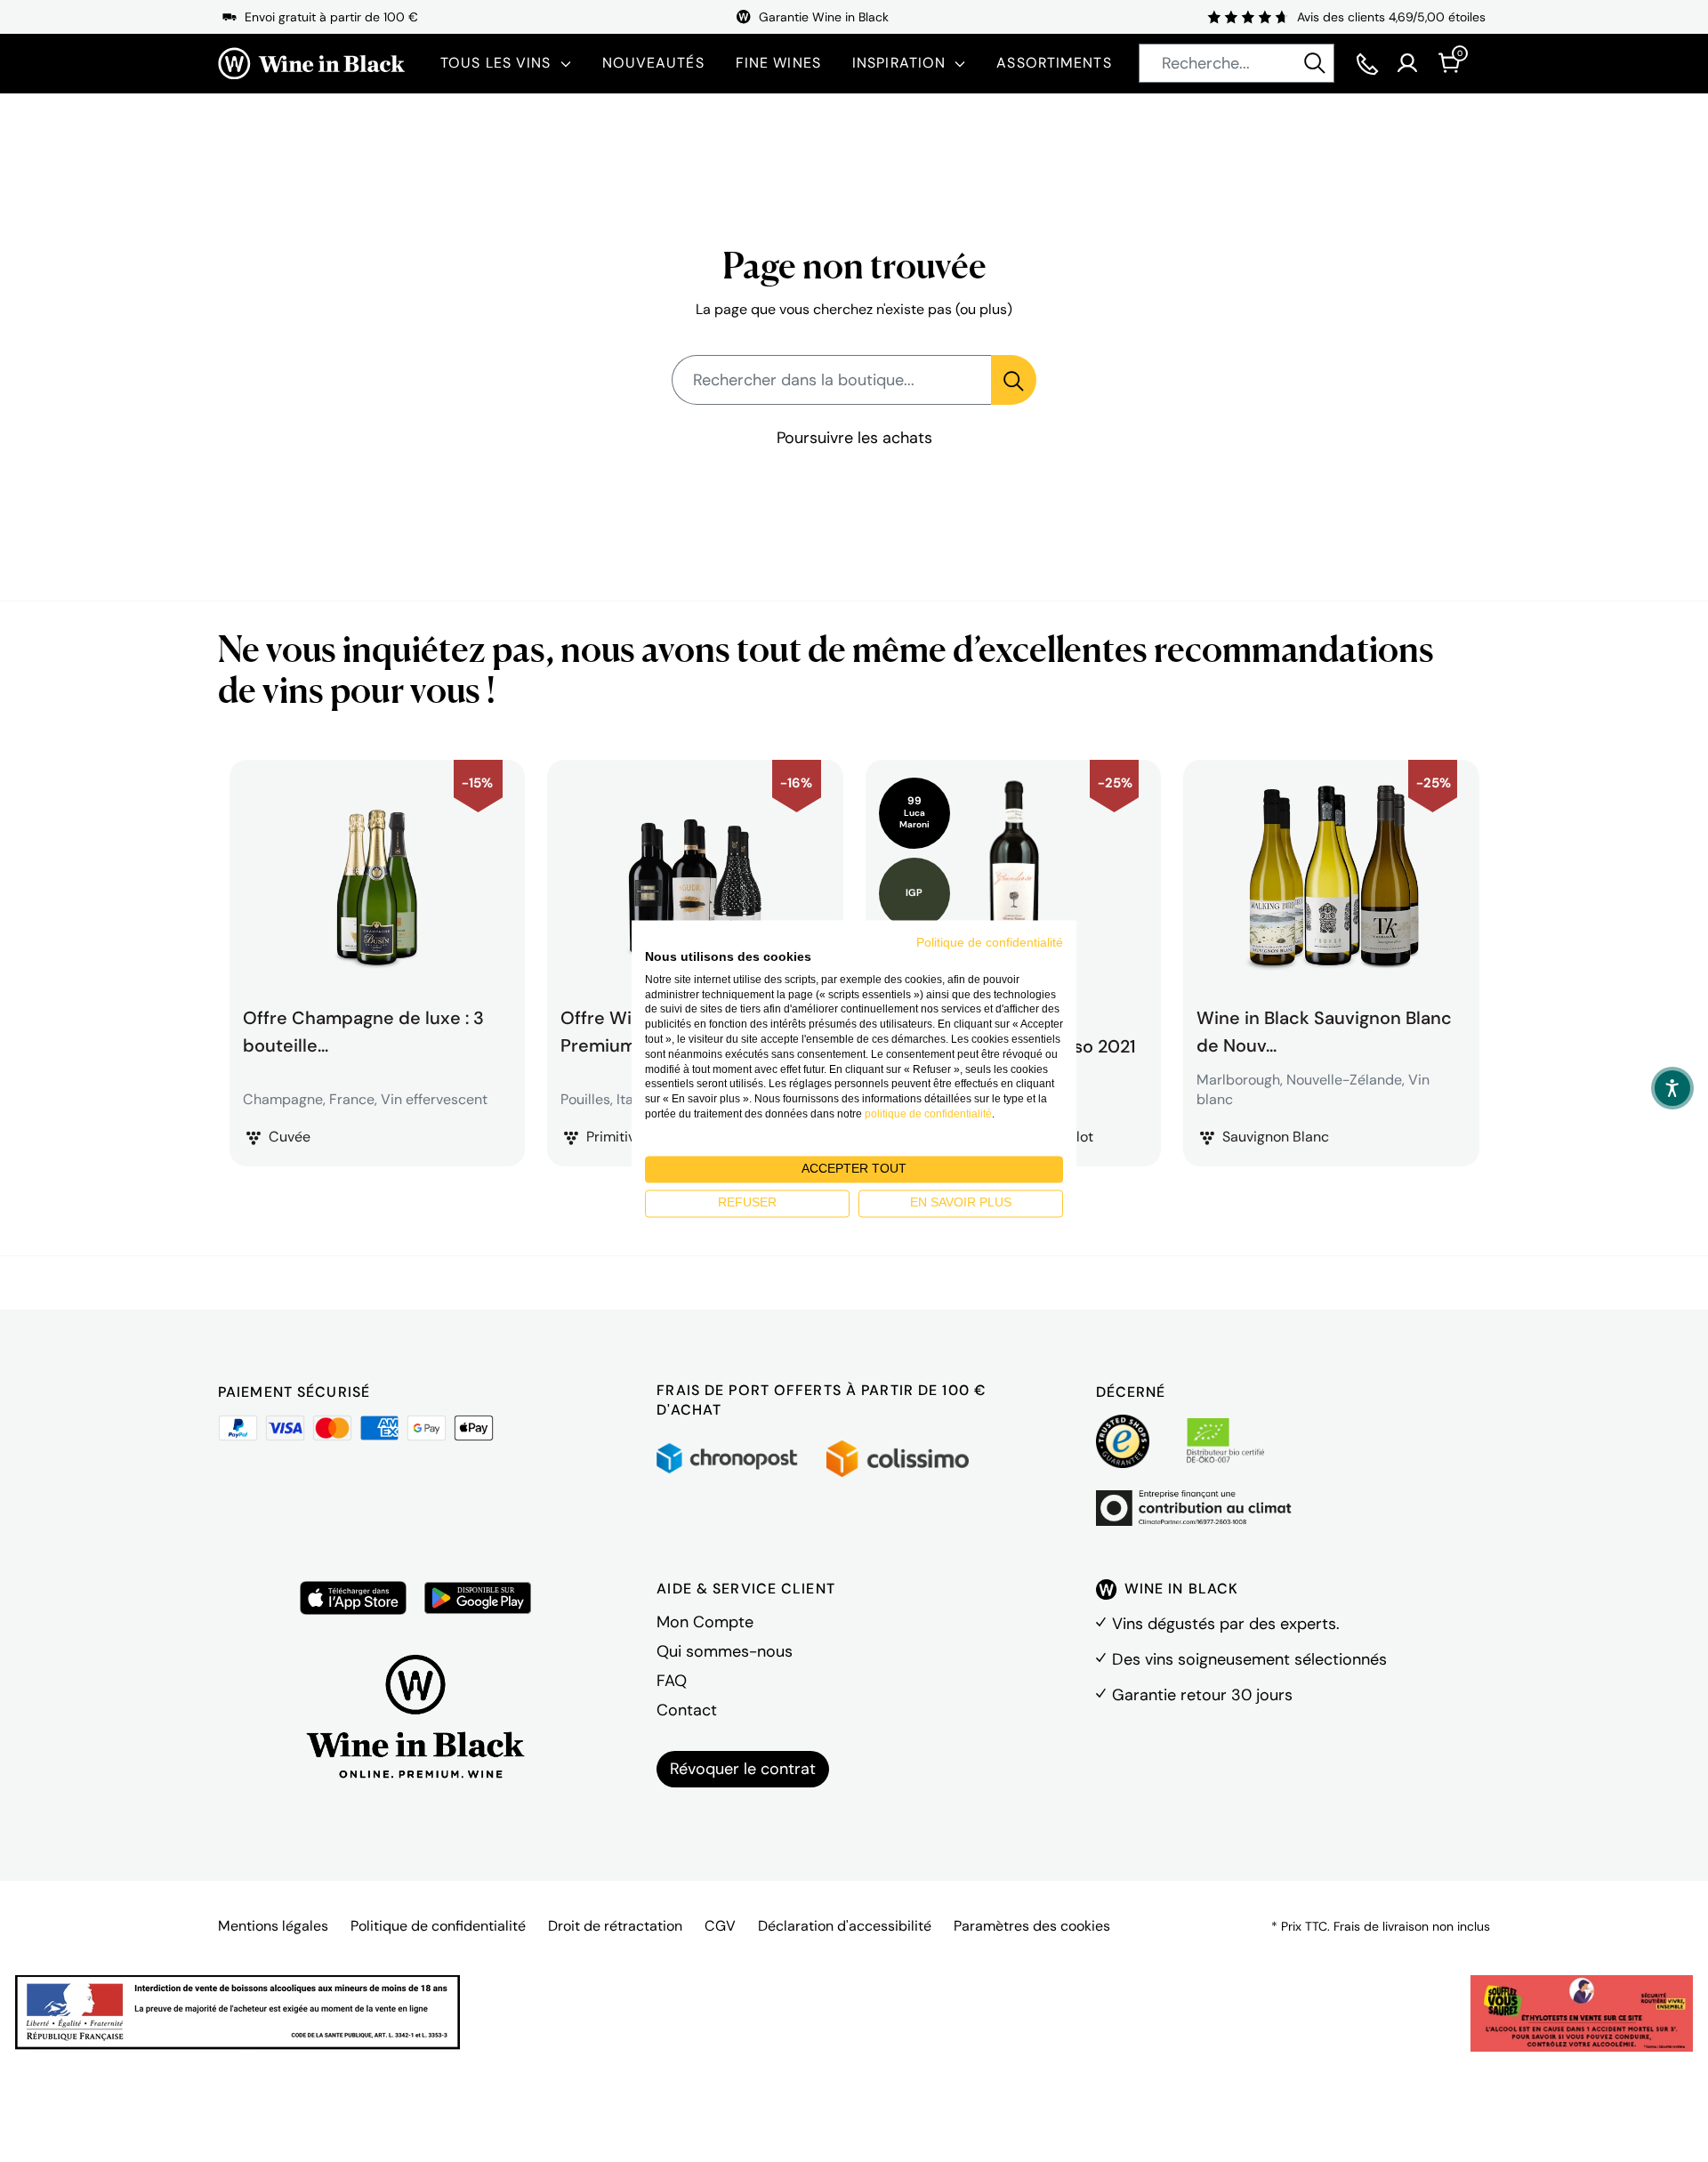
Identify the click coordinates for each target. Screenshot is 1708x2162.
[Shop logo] (311, 64)
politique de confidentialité (928, 1114)
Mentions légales (273, 1926)
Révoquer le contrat (743, 1769)
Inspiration (899, 63)
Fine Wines (778, 63)
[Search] (1315, 63)
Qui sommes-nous (725, 1651)
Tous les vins (496, 63)
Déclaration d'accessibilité (845, 1926)
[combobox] (1237, 63)
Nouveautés (653, 63)
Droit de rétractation (615, 1926)
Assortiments (1054, 63)
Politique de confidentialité (438, 1926)
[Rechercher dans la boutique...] (1014, 380)
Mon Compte (705, 1622)
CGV (720, 1926)
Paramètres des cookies (1032, 1926)
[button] (1672, 1088)
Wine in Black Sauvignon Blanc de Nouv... (1324, 1029)
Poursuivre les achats (854, 438)
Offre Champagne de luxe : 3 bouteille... (363, 1029)
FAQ (672, 1681)
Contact (687, 1710)
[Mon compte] (1407, 63)
